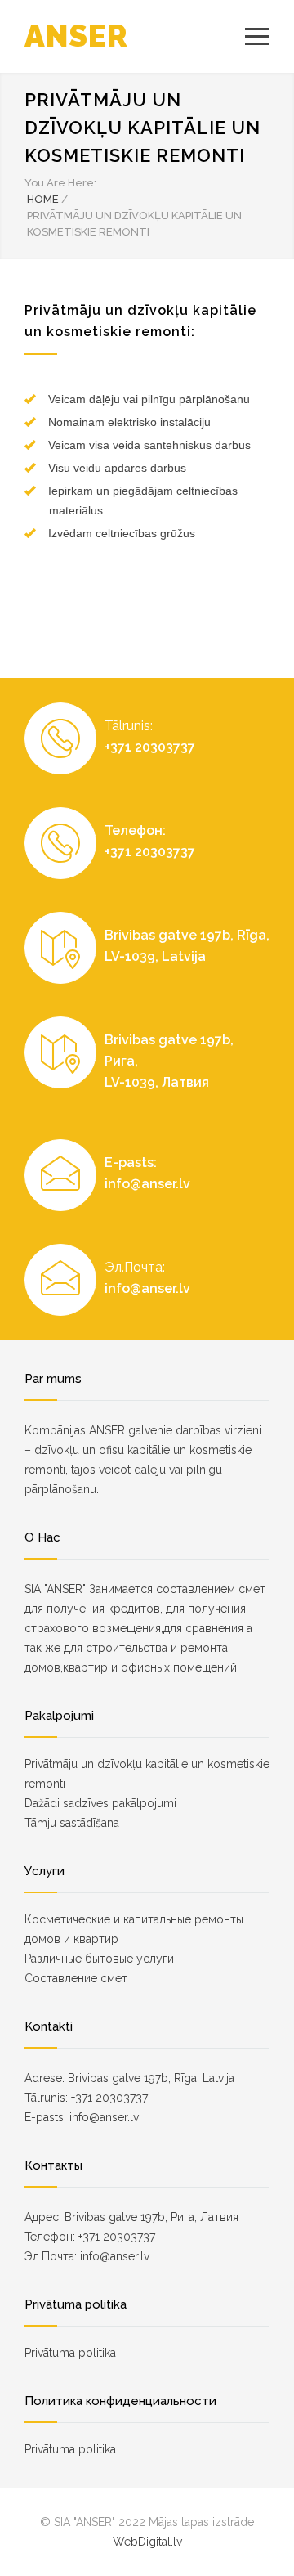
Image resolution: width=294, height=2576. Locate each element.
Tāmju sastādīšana (72, 1823)
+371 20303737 (150, 747)
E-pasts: (131, 1162)
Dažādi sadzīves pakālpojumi (100, 1803)
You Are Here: (60, 183)
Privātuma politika (70, 2353)
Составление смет (76, 1978)
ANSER (76, 36)
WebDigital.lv (147, 2542)
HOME (43, 199)
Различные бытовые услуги (99, 1959)
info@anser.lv (147, 1184)
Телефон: (135, 830)
